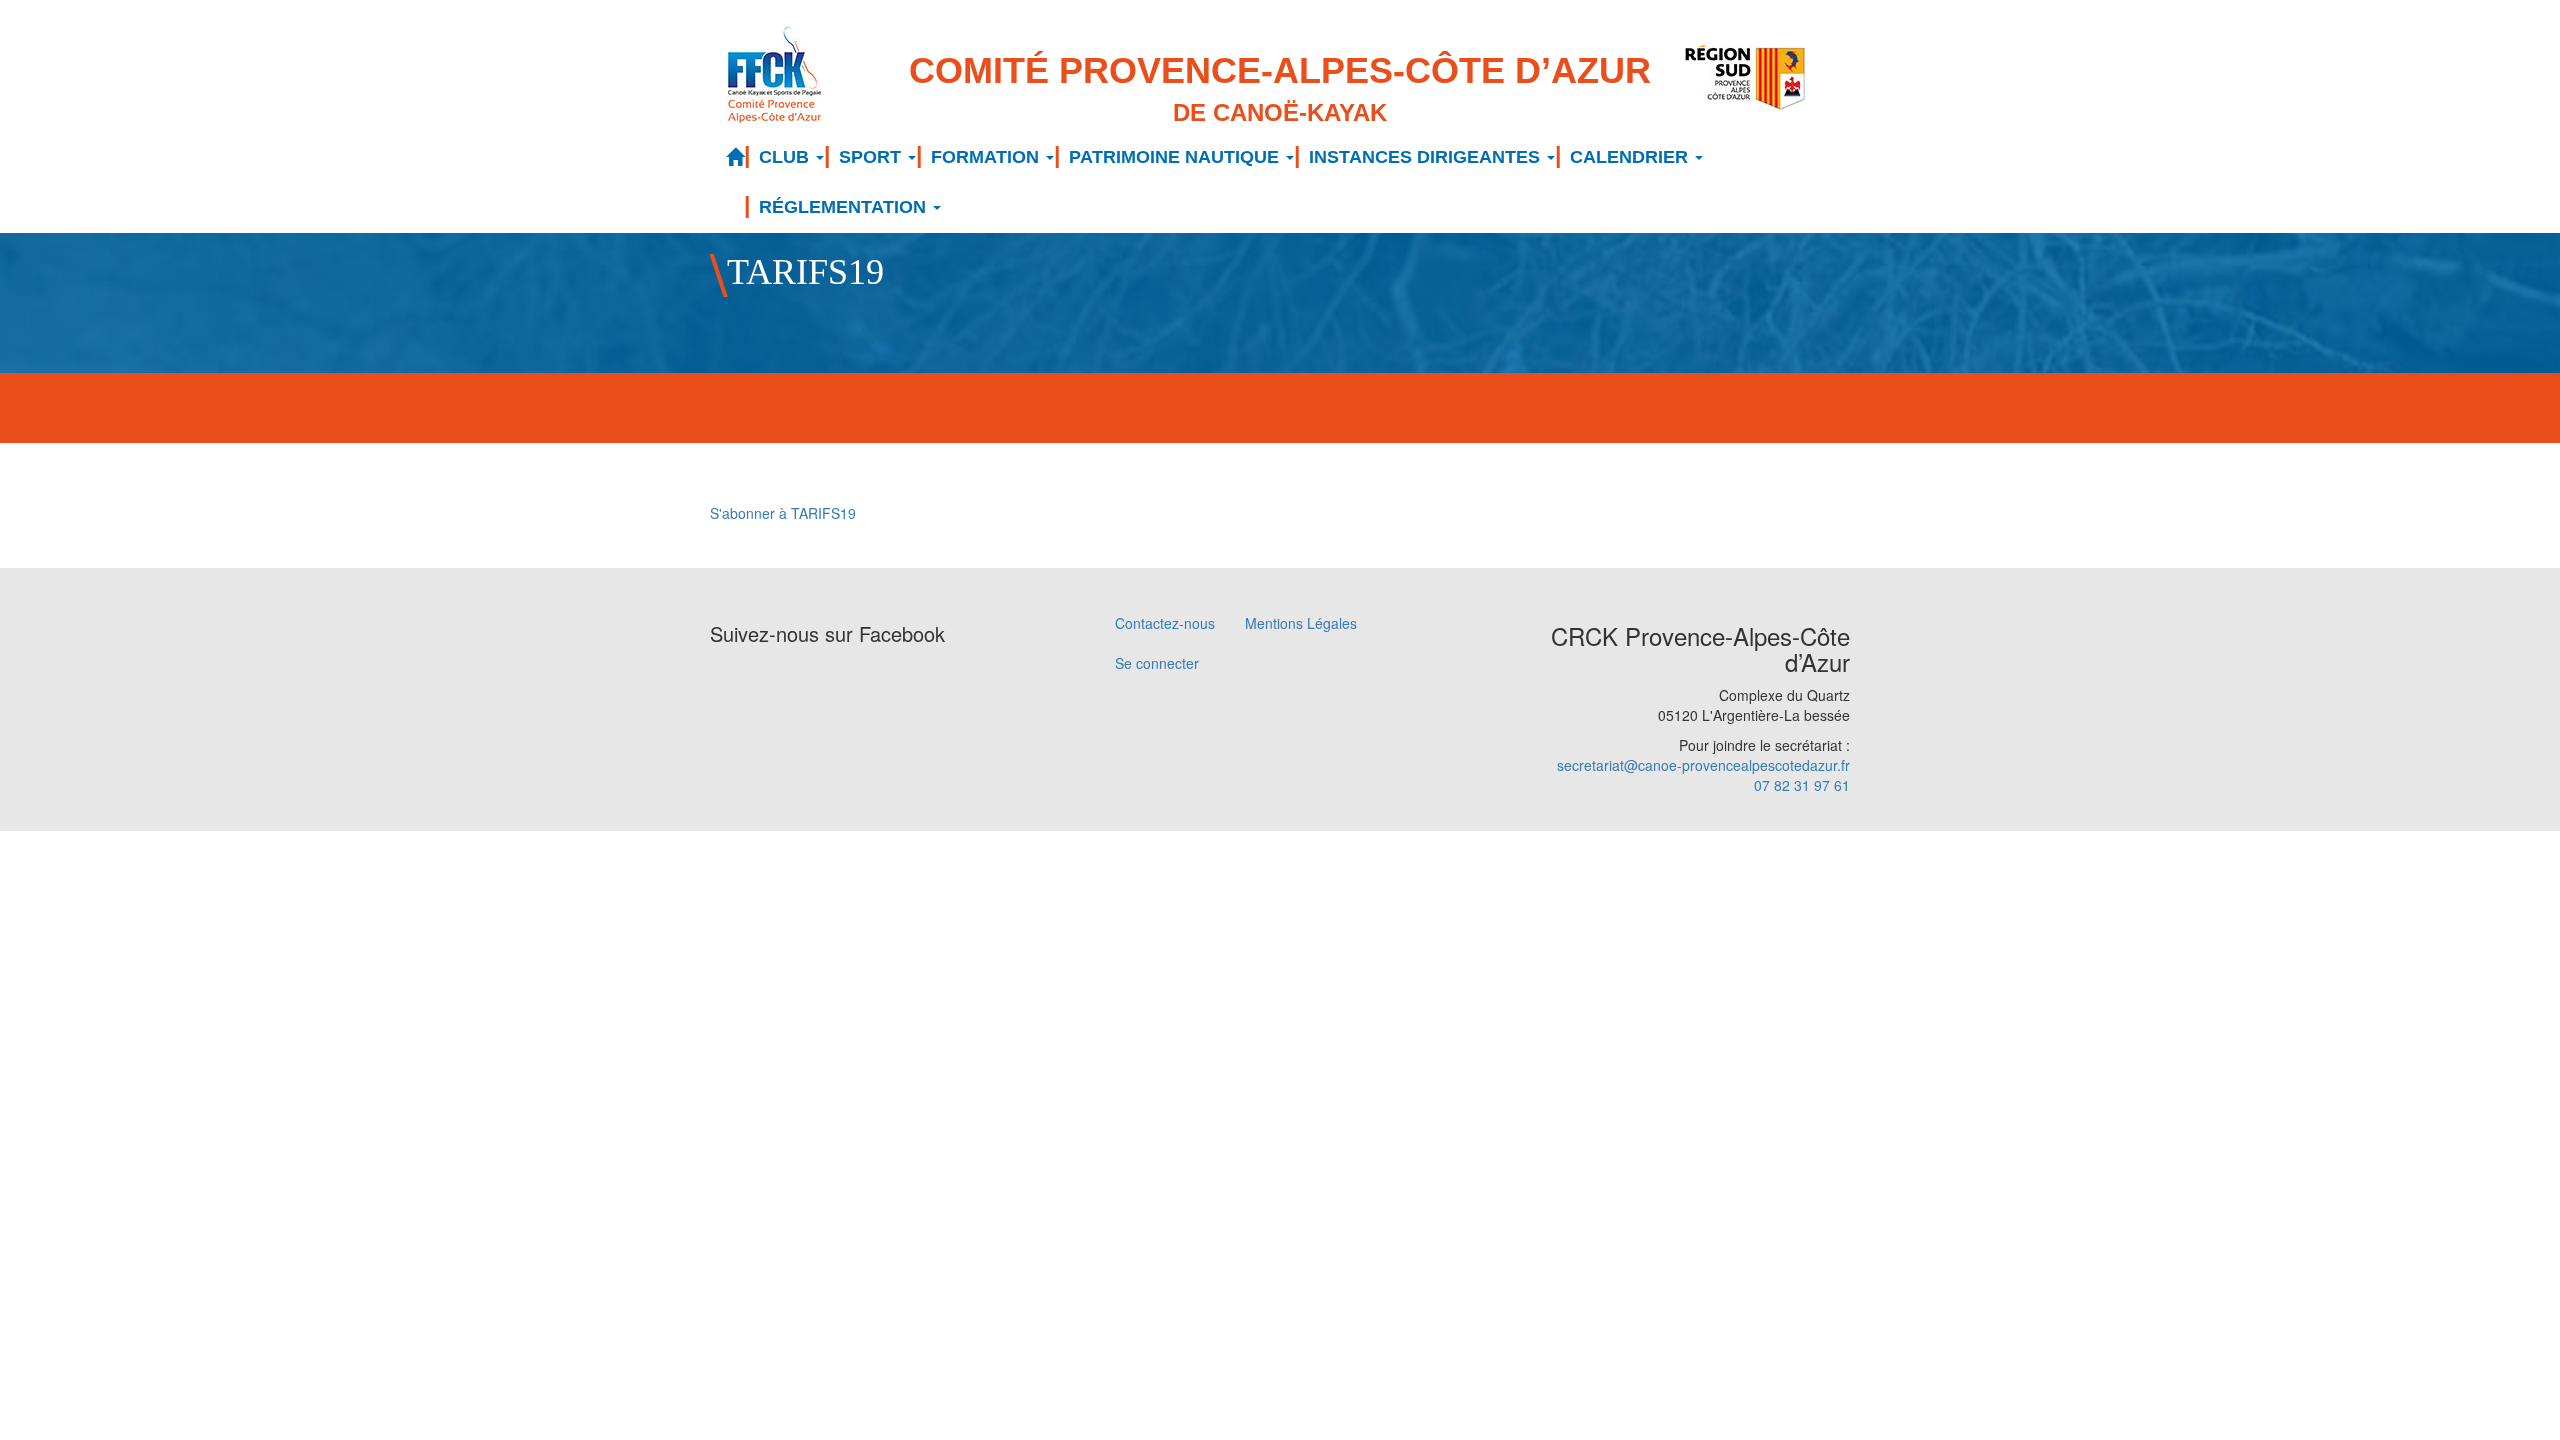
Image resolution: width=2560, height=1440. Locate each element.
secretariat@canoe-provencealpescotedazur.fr (1703, 765)
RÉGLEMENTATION (845, 207)
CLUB (786, 157)
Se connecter (1157, 663)
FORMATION (987, 157)
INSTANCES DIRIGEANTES (1427, 157)
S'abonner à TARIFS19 (783, 513)
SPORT (872, 157)
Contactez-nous (1165, 623)
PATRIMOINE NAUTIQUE (1176, 157)
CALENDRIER (1631, 157)
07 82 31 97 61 (1802, 785)
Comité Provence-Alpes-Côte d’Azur (1280, 88)
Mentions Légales (1301, 623)
